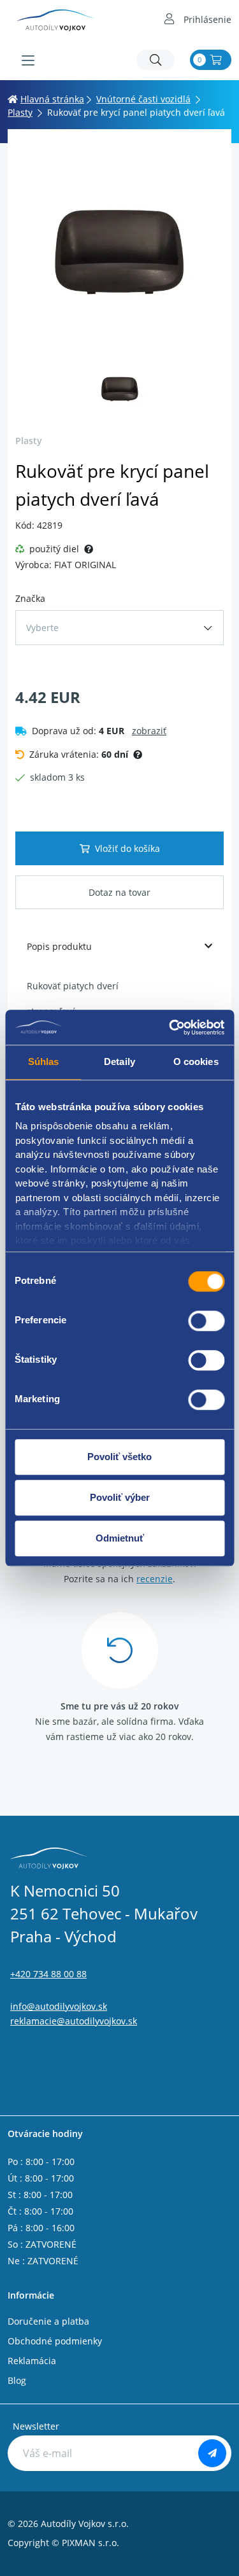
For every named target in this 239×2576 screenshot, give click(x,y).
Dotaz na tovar (119, 892)
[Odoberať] (212, 2453)
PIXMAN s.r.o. (91, 2543)
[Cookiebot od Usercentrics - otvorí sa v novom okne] (170, 1027)
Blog (17, 2380)
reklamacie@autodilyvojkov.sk (74, 2021)
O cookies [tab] (196, 1062)
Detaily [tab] (119, 1062)
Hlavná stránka (52, 99)
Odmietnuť (120, 1538)
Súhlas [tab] (44, 1062)
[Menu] (28, 60)
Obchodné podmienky (55, 2341)
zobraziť (149, 731)
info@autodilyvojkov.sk (59, 2006)
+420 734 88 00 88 (48, 1974)
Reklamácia (32, 2361)
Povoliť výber (120, 1497)
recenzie (155, 1579)
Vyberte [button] (42, 628)
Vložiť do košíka (127, 848)
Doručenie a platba (48, 2321)
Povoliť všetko (119, 1457)
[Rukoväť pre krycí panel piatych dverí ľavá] (119, 248)
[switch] (206, 1321)
